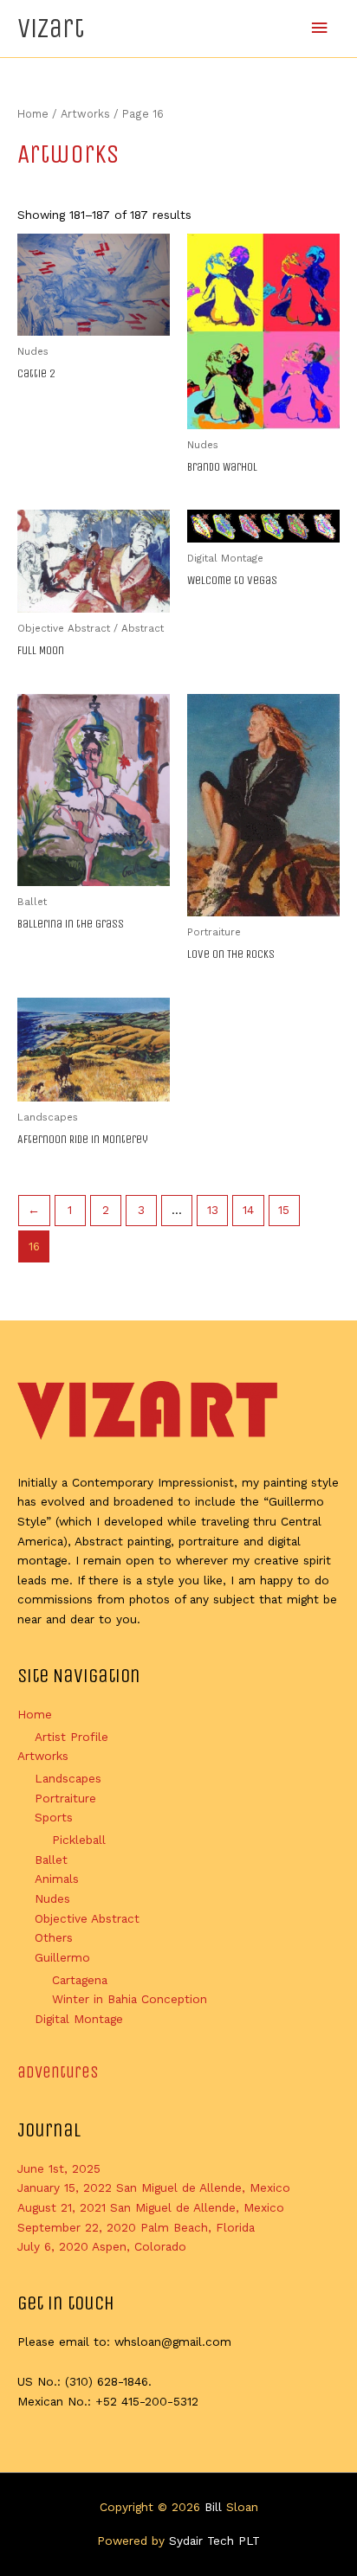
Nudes (52, 1898)
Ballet (51, 1860)
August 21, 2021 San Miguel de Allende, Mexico (151, 2207)
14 (248, 1210)
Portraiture (65, 1798)
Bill (213, 2507)
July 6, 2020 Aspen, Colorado (102, 2246)
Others (54, 1937)
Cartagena (80, 1980)
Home (33, 114)
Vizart (51, 28)
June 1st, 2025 (59, 2168)
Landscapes (68, 1778)
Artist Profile (71, 1737)
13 (213, 1210)
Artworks (85, 114)
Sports (54, 1817)
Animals (57, 1879)
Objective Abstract (87, 1918)
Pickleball (79, 1840)
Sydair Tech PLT (214, 2541)
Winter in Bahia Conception (130, 1999)
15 (284, 1210)
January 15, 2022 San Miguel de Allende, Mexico (154, 2187)
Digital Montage (79, 2019)
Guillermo (62, 1957)
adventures (58, 2072)
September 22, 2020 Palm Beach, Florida (136, 2227)
